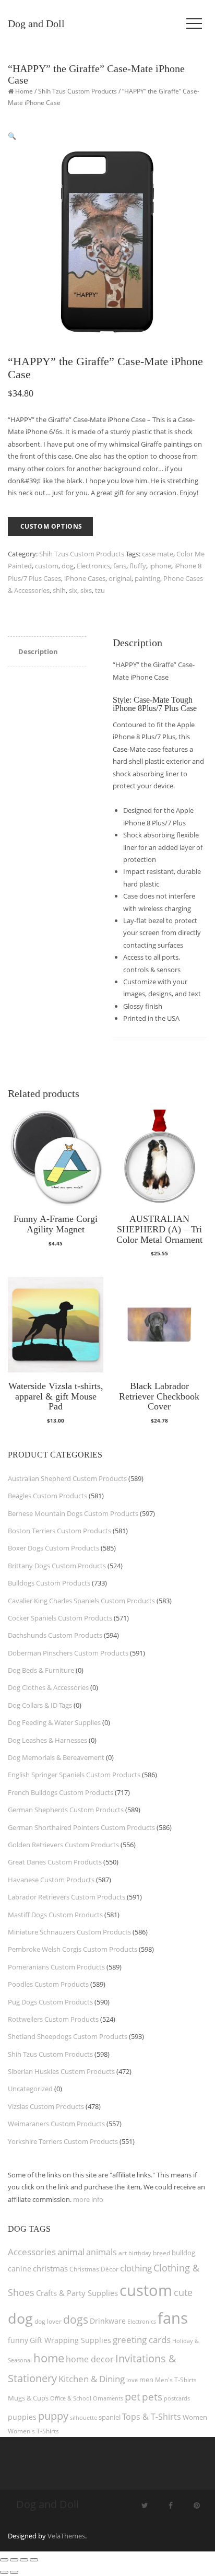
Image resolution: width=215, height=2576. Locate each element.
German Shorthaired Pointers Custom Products (81, 1827)
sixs (86, 590)
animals (101, 2252)
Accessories (32, 2252)
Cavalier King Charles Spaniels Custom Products (81, 1601)
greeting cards (142, 2340)
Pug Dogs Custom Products (50, 2002)
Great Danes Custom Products (55, 1862)
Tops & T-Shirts (152, 2417)
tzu (100, 590)
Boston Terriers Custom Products (59, 1531)
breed (162, 2253)
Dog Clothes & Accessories (48, 1687)
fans (120, 566)
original (120, 578)
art (123, 2253)
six (73, 590)
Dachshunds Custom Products (55, 1635)
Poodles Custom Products (48, 1984)
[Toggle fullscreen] (14, 2560)
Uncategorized (30, 2089)
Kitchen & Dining (92, 2379)
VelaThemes (66, 2536)
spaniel (110, 2417)
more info (88, 2199)
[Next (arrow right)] (14, 2572)
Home (24, 91)
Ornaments (108, 2398)
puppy (53, 2416)
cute (183, 2292)
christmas (50, 2268)
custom (47, 566)
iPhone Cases (85, 578)
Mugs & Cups (28, 2398)
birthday (140, 2253)
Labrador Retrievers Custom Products (67, 1897)
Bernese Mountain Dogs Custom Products (73, 1513)
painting (147, 578)
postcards (177, 2398)
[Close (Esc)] (34, 2560)
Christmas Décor (94, 2269)
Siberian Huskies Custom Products (61, 2071)
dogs (76, 2319)
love (132, 2380)
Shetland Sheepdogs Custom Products (68, 2036)
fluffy (138, 566)
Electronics (93, 566)
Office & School (71, 2398)
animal (71, 2252)
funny (18, 2340)
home (49, 2358)
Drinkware (108, 2321)
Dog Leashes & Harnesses (47, 1740)
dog (68, 566)
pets (152, 2397)
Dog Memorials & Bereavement (56, 1757)
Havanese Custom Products (51, 1880)
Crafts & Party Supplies (77, 2293)
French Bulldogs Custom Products (61, 1792)
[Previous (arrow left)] (4, 2572)
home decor (90, 2359)
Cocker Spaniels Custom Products (60, 1618)
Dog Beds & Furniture (41, 1670)
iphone (160, 566)
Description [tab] (38, 651)
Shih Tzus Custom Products (77, 91)
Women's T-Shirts (33, 2431)
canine (20, 2269)
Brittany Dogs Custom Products (57, 1566)
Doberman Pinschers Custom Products (68, 1653)
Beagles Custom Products (47, 1496)
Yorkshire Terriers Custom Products (63, 2141)
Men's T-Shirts (176, 2380)
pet (133, 2397)
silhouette (83, 2417)
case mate (158, 554)
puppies (22, 2417)
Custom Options (51, 526)
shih (59, 590)
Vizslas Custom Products (46, 2106)
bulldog (183, 2253)
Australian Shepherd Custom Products (67, 1478)
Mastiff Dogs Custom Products (55, 1915)
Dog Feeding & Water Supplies (54, 1722)
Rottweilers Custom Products (53, 2019)
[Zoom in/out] (4, 2560)
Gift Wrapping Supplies (70, 2340)
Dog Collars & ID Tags (40, 1705)
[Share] (24, 2560)
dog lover (48, 2321)
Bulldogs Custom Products (49, 1583)
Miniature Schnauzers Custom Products (69, 1932)
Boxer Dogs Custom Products (53, 1548)
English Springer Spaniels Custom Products (74, 1775)
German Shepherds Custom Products (66, 1810)
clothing (136, 2268)
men (146, 2380)
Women (195, 2417)
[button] (12, 136)
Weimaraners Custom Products (56, 2124)
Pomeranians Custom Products (56, 1967)
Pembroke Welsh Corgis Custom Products (73, 1949)
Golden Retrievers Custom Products (63, 1845)
